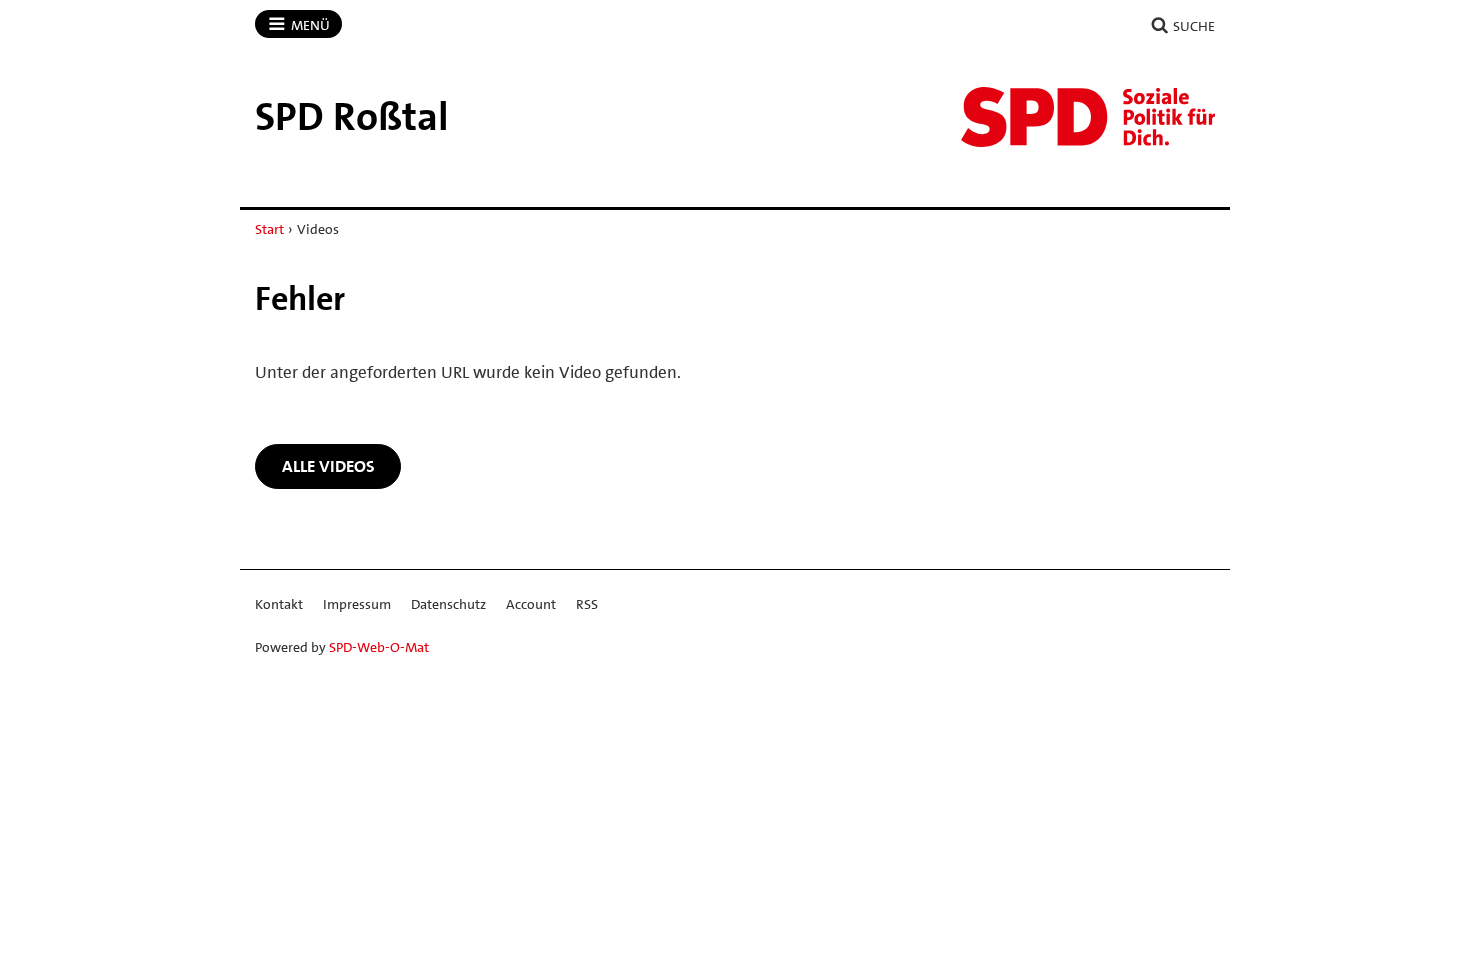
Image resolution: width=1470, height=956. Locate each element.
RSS (587, 604)
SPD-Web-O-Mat (379, 647)
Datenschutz (448, 604)
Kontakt (279, 604)
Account (531, 604)
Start (269, 229)
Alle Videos (328, 466)
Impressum (357, 604)
